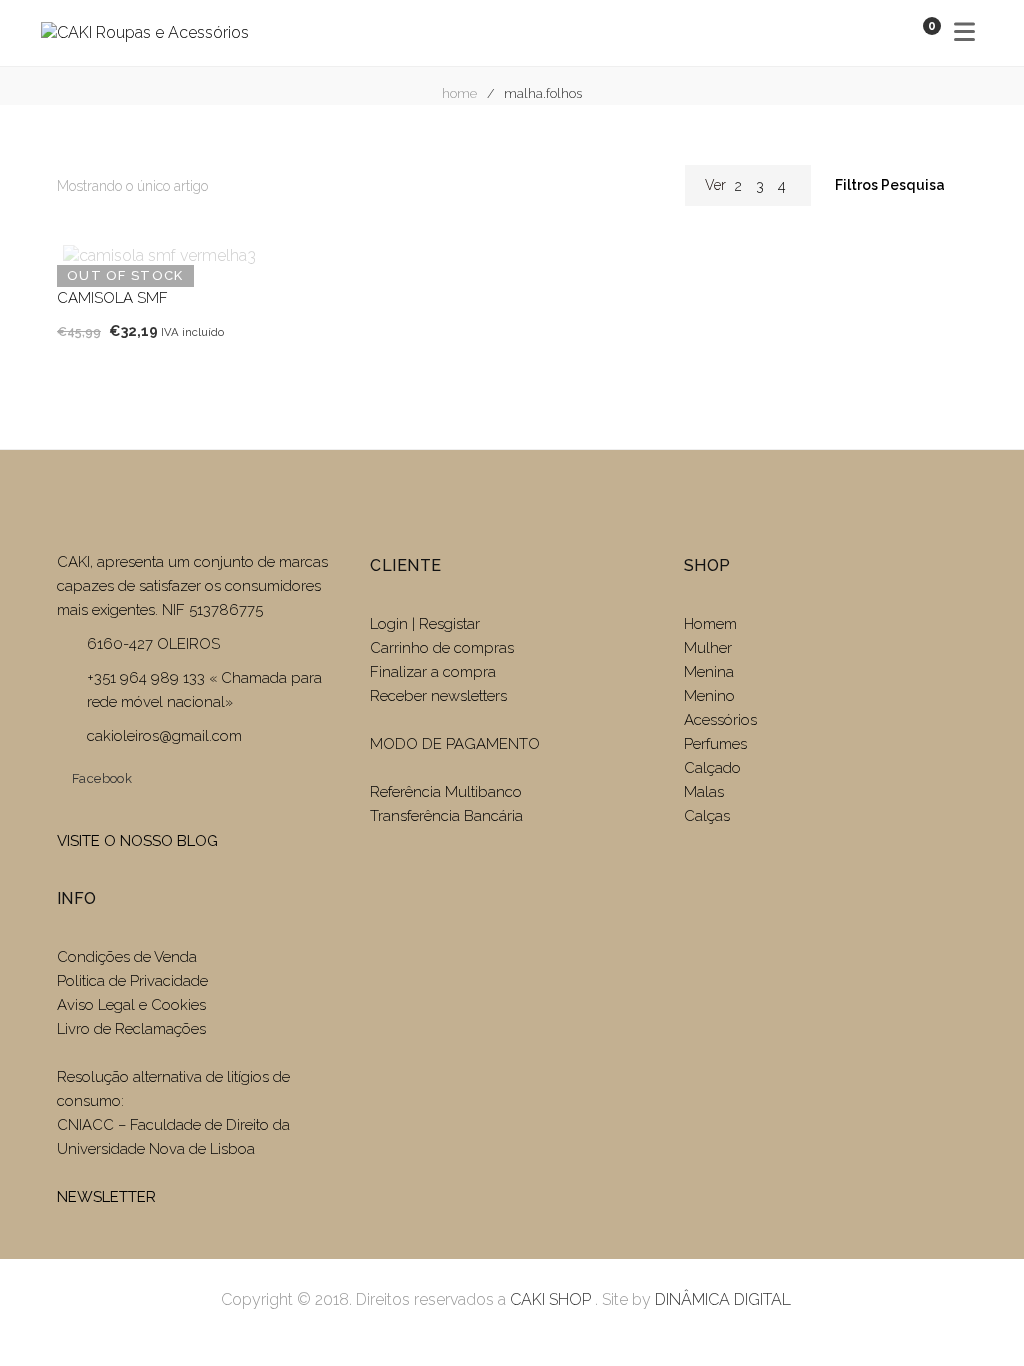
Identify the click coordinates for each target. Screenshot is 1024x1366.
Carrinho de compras (442, 648)
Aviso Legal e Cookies (133, 1005)
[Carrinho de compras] (912, 32)
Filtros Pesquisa (891, 185)
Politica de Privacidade (132, 981)
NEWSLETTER (106, 1197)
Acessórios (720, 720)
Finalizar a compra (433, 672)
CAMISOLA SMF (112, 298)
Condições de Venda (127, 957)
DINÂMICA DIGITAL (721, 1299)
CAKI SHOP (550, 1299)
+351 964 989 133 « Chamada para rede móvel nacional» (204, 690)
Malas (704, 792)
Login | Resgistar (425, 624)
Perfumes (715, 744)
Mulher (708, 648)
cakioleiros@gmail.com (164, 736)
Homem (710, 624)
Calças (707, 816)
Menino (709, 696)
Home (459, 93)
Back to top (978, 1314)
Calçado (712, 768)
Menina (709, 672)
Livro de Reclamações (131, 1029)
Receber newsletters (438, 696)
